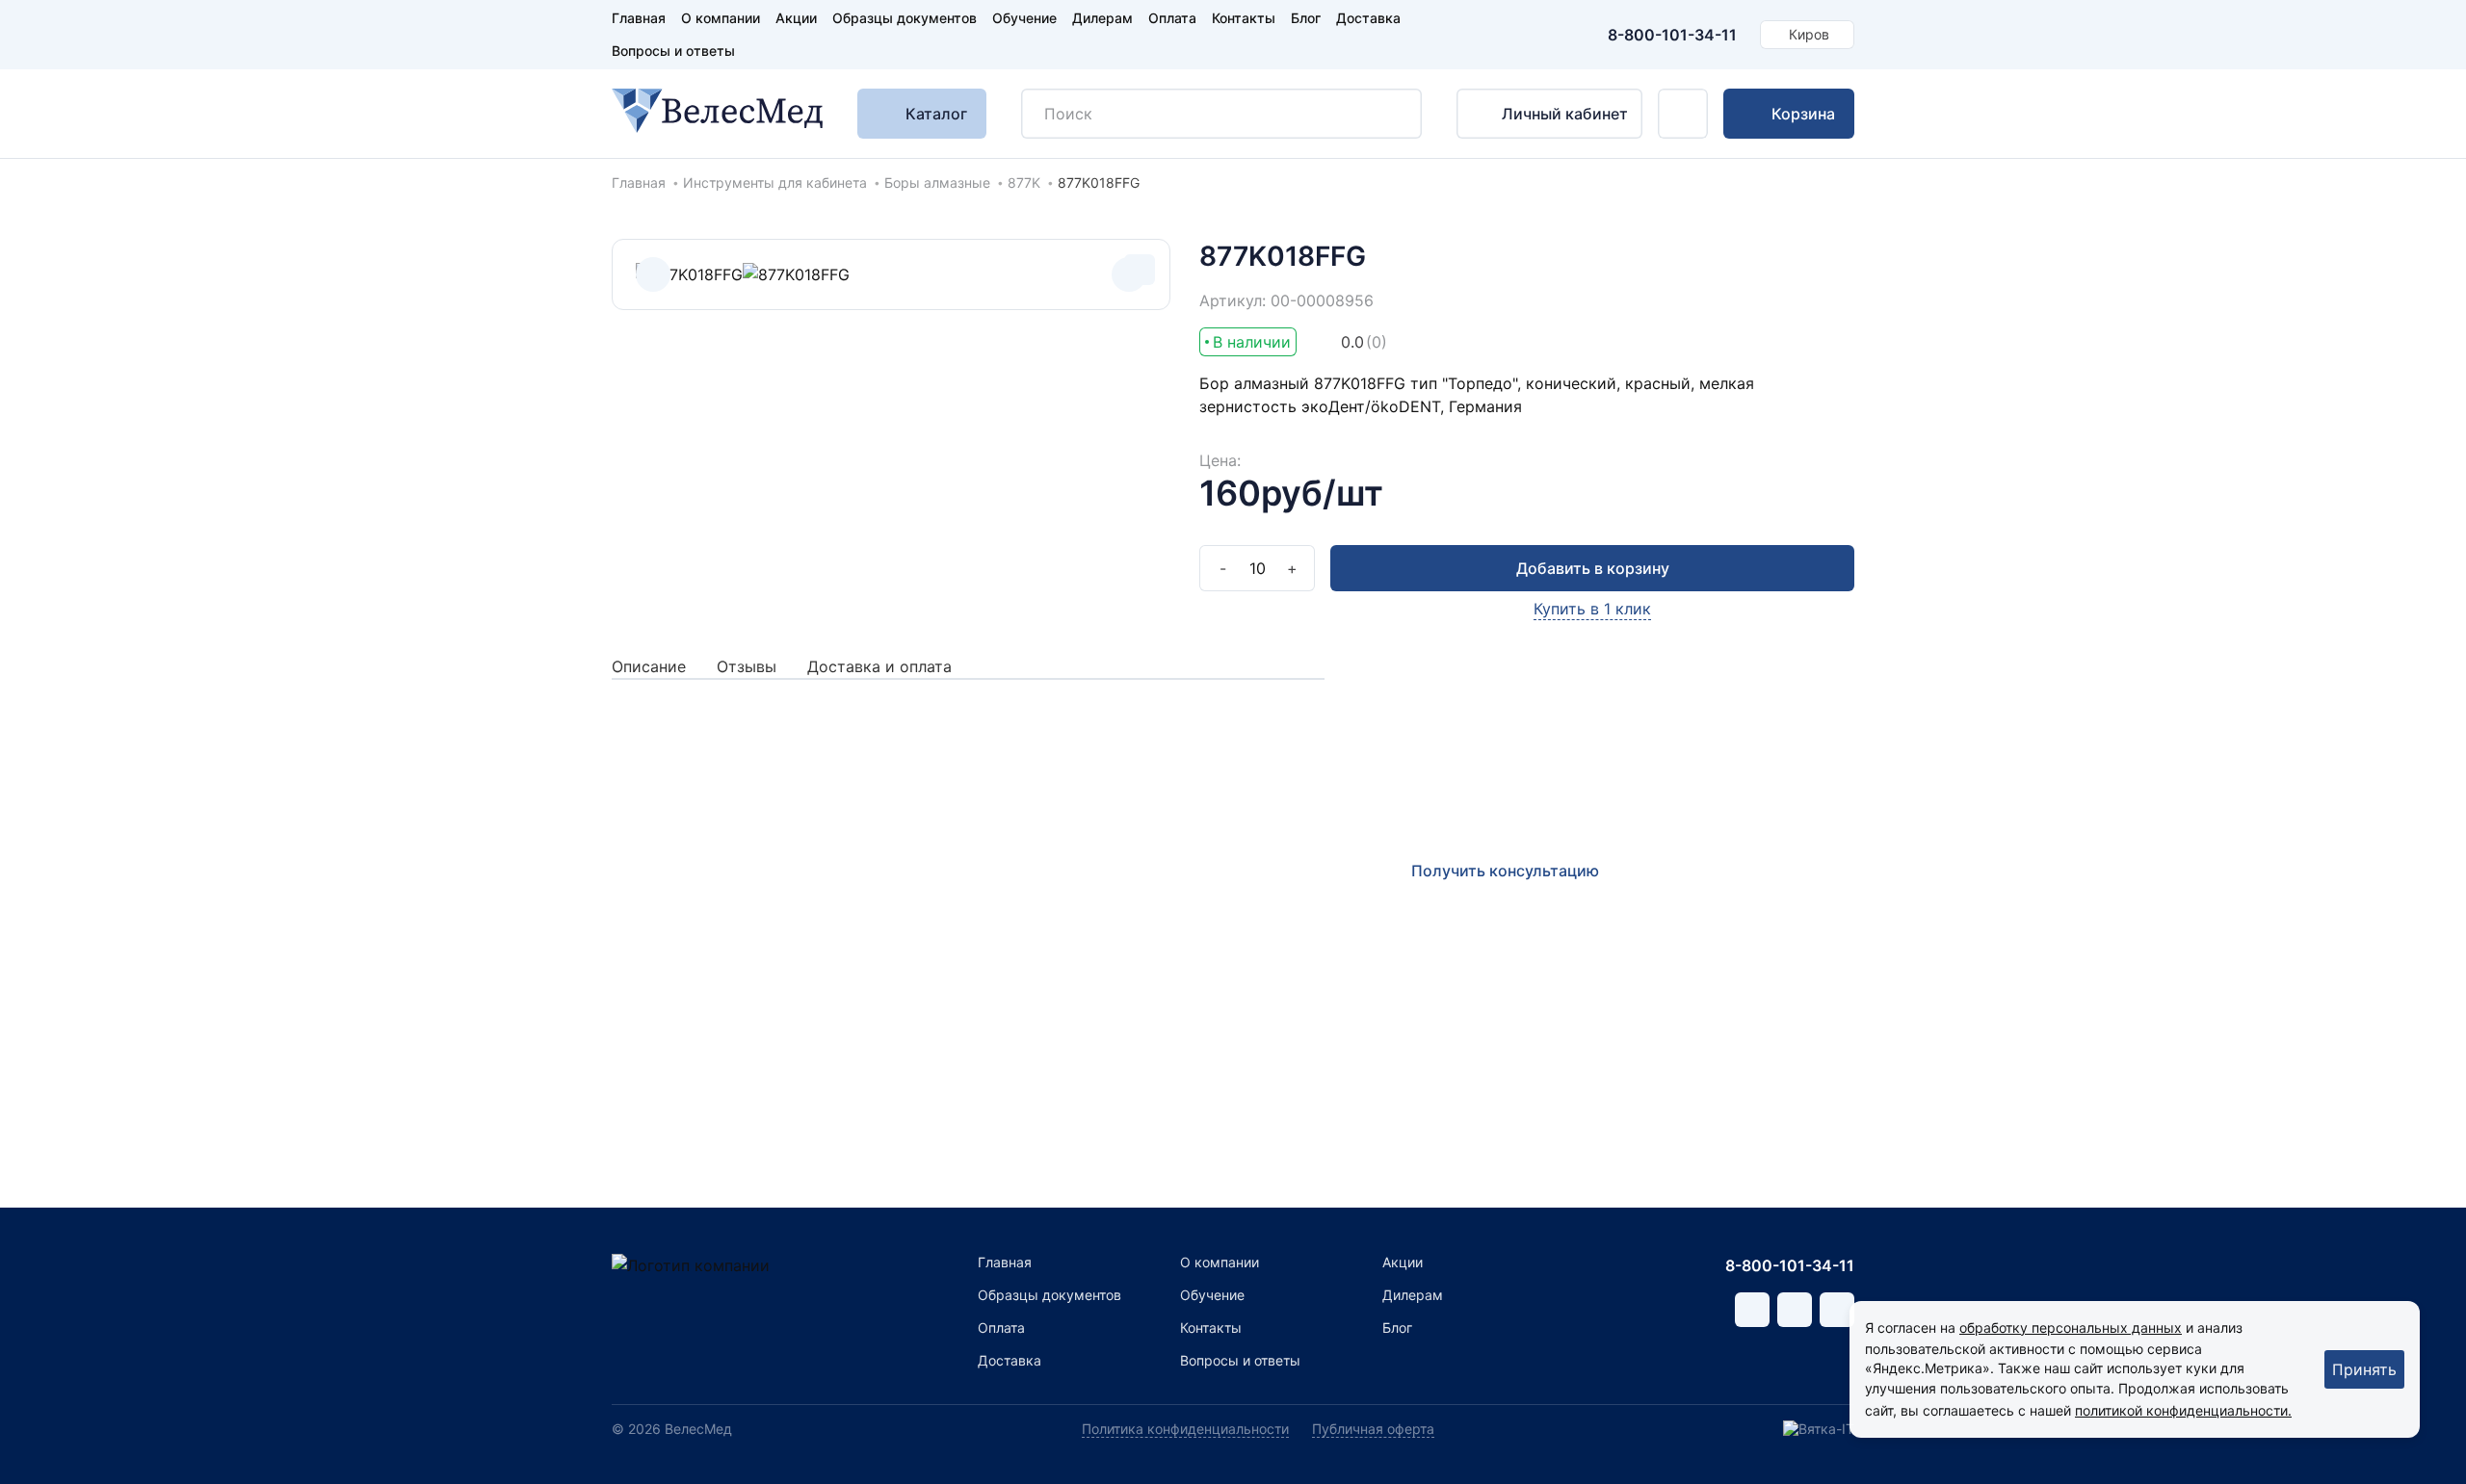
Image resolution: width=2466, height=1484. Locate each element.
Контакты (1244, 18)
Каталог (936, 114)
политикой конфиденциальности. (2183, 1410)
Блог (1306, 18)
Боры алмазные (937, 182)
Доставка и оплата (879, 666)
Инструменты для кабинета (775, 182)
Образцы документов (905, 18)
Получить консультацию (1505, 871)
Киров (1809, 34)
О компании (721, 18)
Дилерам (1102, 18)
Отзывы (747, 666)
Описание (649, 666)
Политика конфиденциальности (1185, 1429)
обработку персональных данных (2071, 1328)
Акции (796, 18)
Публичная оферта (1373, 1429)
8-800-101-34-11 (1672, 35)
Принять (2364, 1369)
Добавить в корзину (1593, 568)
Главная (639, 18)
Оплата (1172, 18)
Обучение (1024, 18)
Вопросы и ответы (673, 51)
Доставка (1368, 18)
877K (1024, 182)
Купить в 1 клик (1592, 609)
